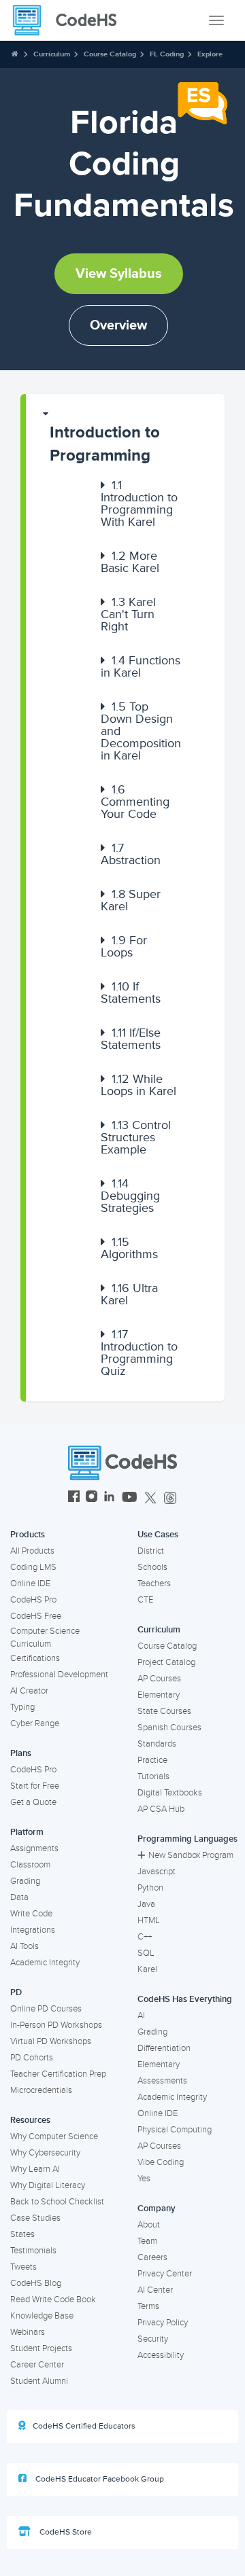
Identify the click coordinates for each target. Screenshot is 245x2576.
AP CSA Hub (161, 1809)
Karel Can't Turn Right (128, 614)
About (149, 2225)
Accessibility (161, 2355)
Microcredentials (41, 2090)
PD (16, 1992)
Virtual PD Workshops (51, 2041)
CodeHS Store (65, 2532)
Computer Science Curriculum (45, 1638)
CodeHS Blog (36, 2283)
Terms (148, 2306)
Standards (157, 1744)
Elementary (159, 1695)
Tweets (23, 2267)
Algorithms (129, 1248)
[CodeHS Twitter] (150, 1498)
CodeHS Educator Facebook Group (99, 2479)
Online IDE (30, 1584)
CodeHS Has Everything (185, 1999)
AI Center (155, 2290)
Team (147, 2241)
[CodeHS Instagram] (92, 1498)
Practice (152, 1760)
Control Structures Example (136, 1137)
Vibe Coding (161, 2162)
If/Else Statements (131, 1039)
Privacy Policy (163, 2323)
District (151, 1551)
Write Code (31, 1914)
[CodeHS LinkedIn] (109, 1498)
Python (150, 1888)
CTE (145, 1600)
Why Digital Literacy (48, 2185)
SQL (146, 1953)
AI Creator (29, 1691)
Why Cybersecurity (45, 2153)
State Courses (164, 1711)
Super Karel (131, 900)
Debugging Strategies (130, 1196)
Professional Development (59, 1675)
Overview (118, 325)
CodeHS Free (36, 1616)
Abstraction (131, 854)
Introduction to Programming (105, 444)
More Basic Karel (130, 562)
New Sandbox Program (191, 1855)
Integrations (33, 1930)
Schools (152, 1567)
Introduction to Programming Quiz (139, 1353)
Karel (147, 1969)
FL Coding (167, 54)
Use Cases (158, 1535)
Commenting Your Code (135, 802)
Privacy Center (165, 2274)
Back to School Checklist (57, 2202)
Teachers (154, 1584)
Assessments (162, 2081)
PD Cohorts (32, 2058)
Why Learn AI (35, 2169)
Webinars (28, 2332)
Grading (25, 1881)
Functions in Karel (141, 666)
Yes (144, 2179)
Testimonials (33, 2251)
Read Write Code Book (53, 2300)
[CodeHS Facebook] (74, 1498)
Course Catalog (110, 54)
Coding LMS (33, 1567)
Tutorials (153, 1776)
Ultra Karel (129, 1294)
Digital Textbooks (170, 1793)
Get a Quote (33, 1802)
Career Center (37, 2365)
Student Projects (41, 2348)
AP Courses (159, 1679)
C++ (145, 1937)
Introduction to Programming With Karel (139, 503)
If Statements (131, 992)
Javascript (157, 1872)
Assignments (34, 1848)
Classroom (30, 1865)
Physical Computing (175, 2130)
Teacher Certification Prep (58, 2074)
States (22, 2234)
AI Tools (24, 1946)
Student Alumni (39, 2381)
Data (19, 1897)
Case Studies (35, 2218)
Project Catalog (166, 1662)
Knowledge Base (42, 2316)
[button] (125, 438)
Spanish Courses (169, 1728)
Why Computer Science (54, 2136)
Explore (210, 54)
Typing (22, 1707)
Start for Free (35, 1786)
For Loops (124, 946)
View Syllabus (119, 274)
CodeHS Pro (33, 1600)
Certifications (35, 1658)
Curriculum (52, 54)
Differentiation (164, 2048)
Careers (152, 2257)
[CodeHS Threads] (170, 1498)
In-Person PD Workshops (56, 2025)
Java (146, 1904)
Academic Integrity (45, 1963)
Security (153, 2339)
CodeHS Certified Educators (84, 2426)
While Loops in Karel (138, 1085)
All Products (32, 1551)
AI (141, 2016)
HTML (149, 1920)
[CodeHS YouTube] (130, 1498)
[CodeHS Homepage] (70, 20)
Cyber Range (35, 1723)
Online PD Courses (46, 2009)
